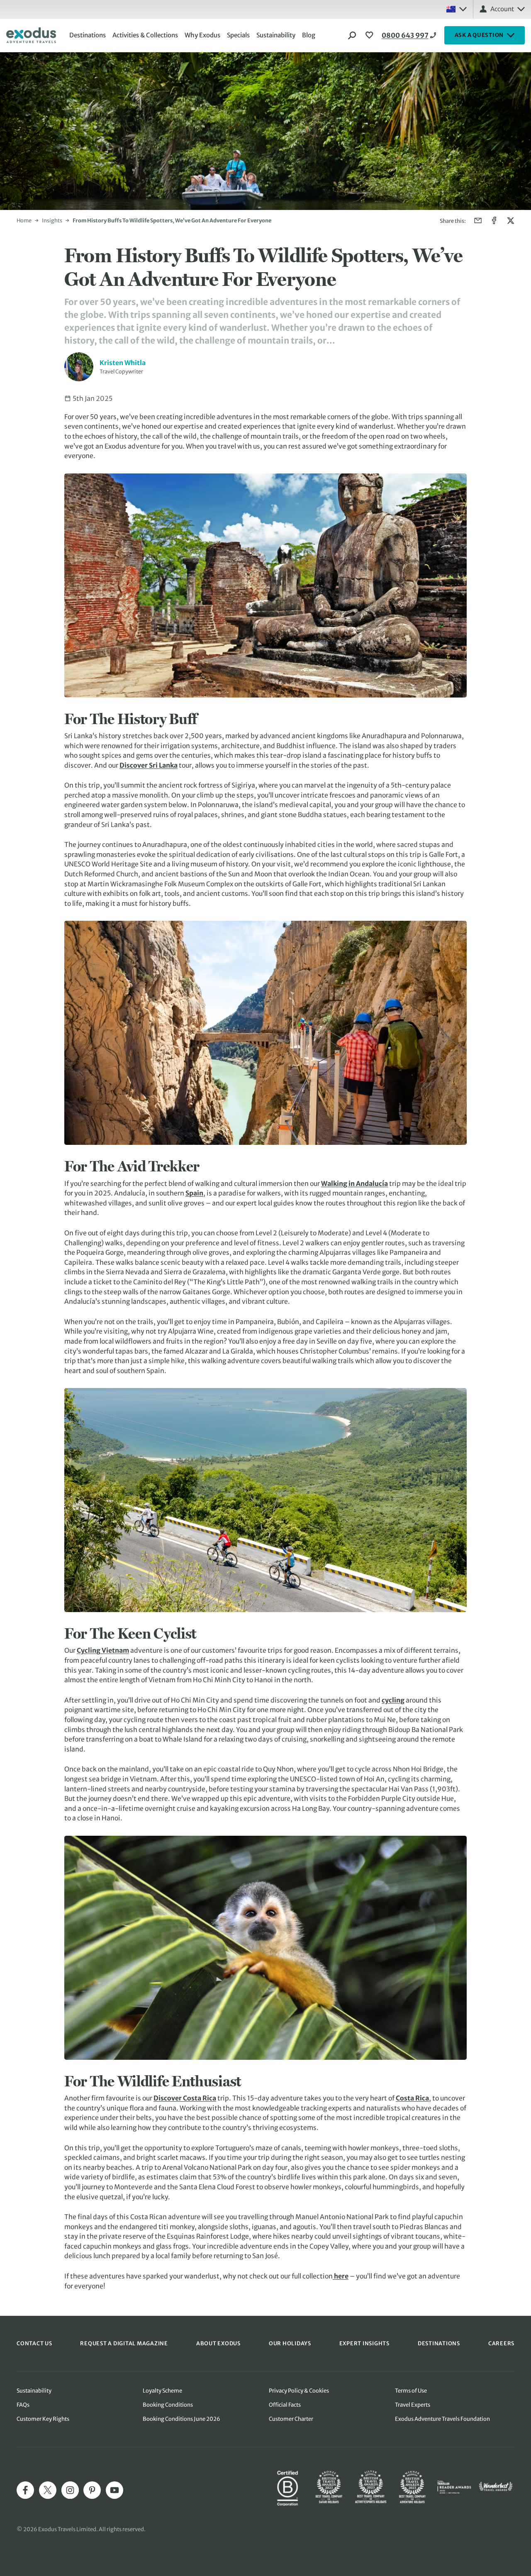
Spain (194, 1193)
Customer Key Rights (43, 2419)
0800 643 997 (405, 35)
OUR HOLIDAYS (290, 2343)
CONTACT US (34, 2343)
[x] (48, 2490)
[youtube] (114, 2490)
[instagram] (70, 2490)
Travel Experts (413, 2405)
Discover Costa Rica (185, 2098)
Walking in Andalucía (354, 1184)
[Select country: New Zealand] (456, 9)
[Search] (352, 35)
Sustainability (276, 35)
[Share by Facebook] (494, 221)
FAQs (23, 2405)
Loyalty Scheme (162, 2391)
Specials (238, 35)
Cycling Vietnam (103, 1650)
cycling (393, 1700)
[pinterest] (92, 2490)
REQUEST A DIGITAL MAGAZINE (124, 2343)
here (341, 2276)
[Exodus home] (31, 35)
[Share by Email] (478, 221)
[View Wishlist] (370, 35)
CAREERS (501, 2343)
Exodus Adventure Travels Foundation (442, 2419)
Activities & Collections (145, 35)
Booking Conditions (168, 2405)
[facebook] (25, 2490)
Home (24, 220)
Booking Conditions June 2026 (181, 2419)
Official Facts (285, 2405)
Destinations (88, 35)
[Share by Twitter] (510, 221)
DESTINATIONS (439, 2343)
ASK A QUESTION (479, 35)
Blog (309, 35)
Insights (52, 220)
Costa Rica (412, 2098)
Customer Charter (291, 2419)
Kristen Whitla (123, 363)
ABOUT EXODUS (218, 2343)
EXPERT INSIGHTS (364, 2343)
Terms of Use (411, 2391)
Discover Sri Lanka (149, 765)
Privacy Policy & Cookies (299, 2391)
